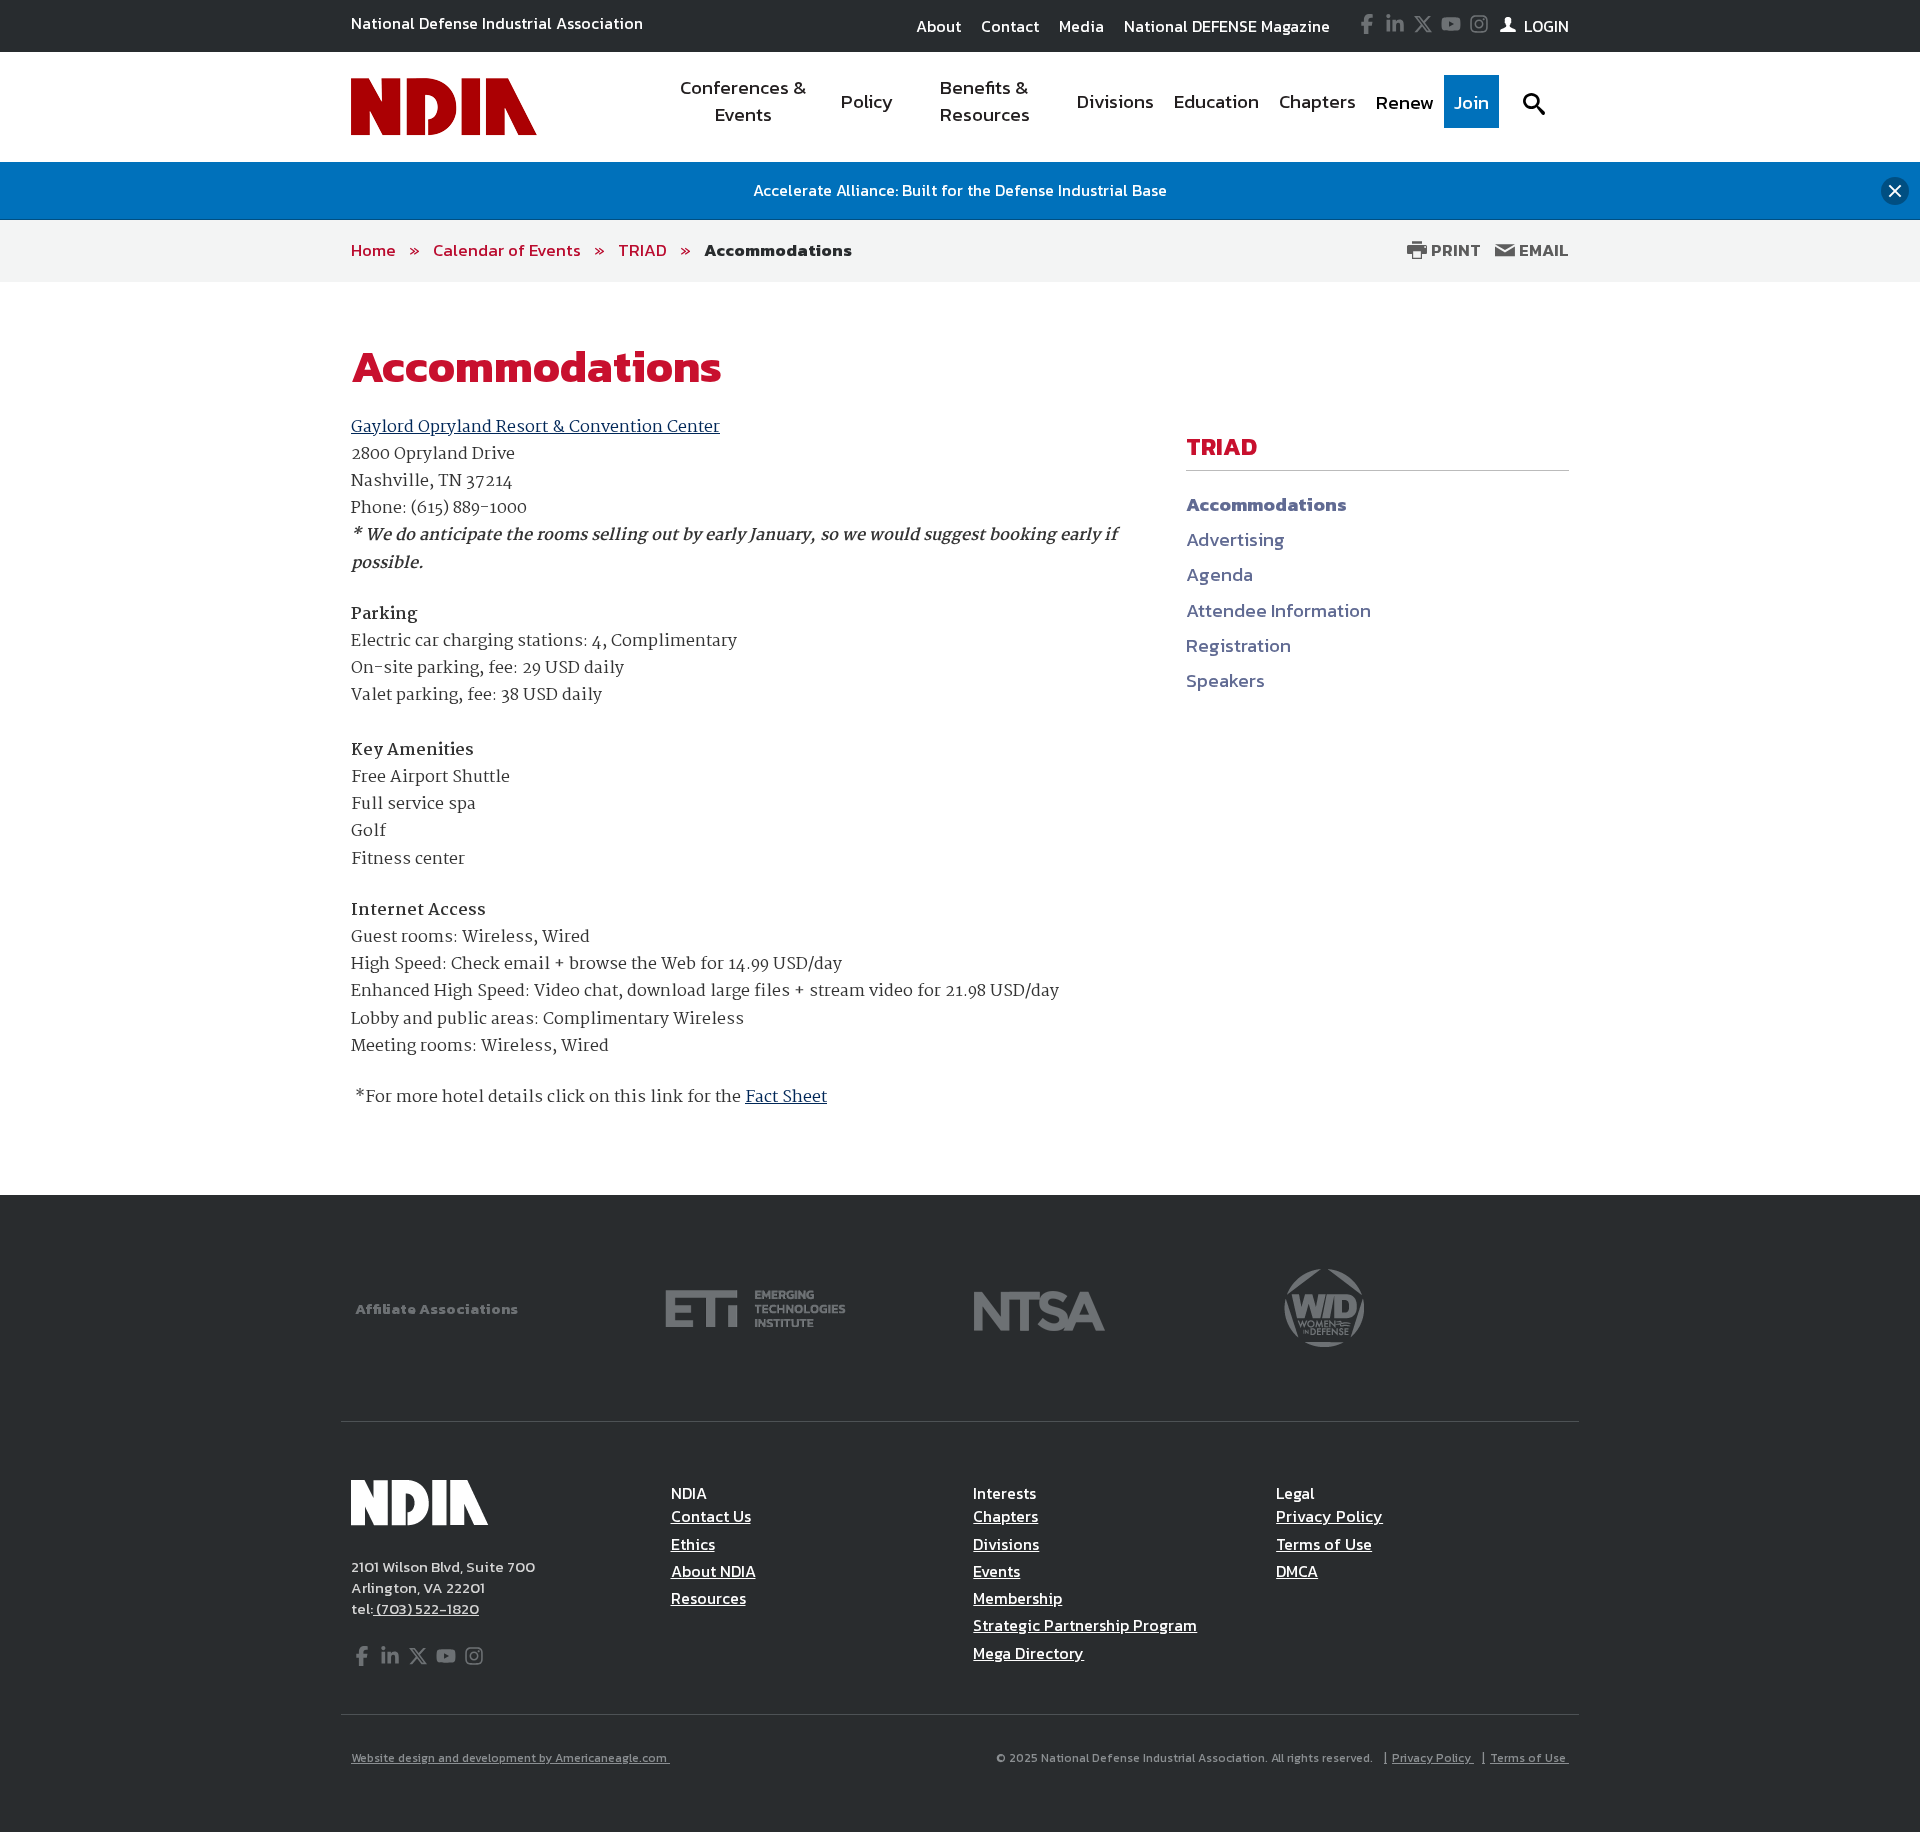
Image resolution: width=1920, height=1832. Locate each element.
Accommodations (778, 250)
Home (373, 250)
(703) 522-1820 (426, 1608)
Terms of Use (1324, 1544)
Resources (708, 1598)
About (938, 26)
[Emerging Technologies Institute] (755, 1306)
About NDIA (713, 1571)
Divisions (1006, 1544)
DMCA (1297, 1571)
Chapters (1005, 1516)
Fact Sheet (786, 1097)
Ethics (693, 1544)
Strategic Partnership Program (1085, 1625)
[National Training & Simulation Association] (1039, 1306)
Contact (1010, 26)
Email (1542, 250)
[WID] (1324, 1306)
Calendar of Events (507, 250)
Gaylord (382, 427)
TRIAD (642, 250)
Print (1454, 250)
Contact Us (711, 1516)
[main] (960, 739)
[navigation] (1078, 107)
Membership (1017, 1598)
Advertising (1235, 539)
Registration (1238, 645)
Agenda (1219, 574)
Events (996, 1571)
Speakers (1225, 680)
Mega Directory (1028, 1653)
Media (1081, 26)
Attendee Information (1278, 610)
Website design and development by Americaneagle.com (510, 1758)
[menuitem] (743, 107)
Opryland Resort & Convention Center (567, 427)
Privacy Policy (1329, 1516)
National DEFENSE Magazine (1227, 26)
